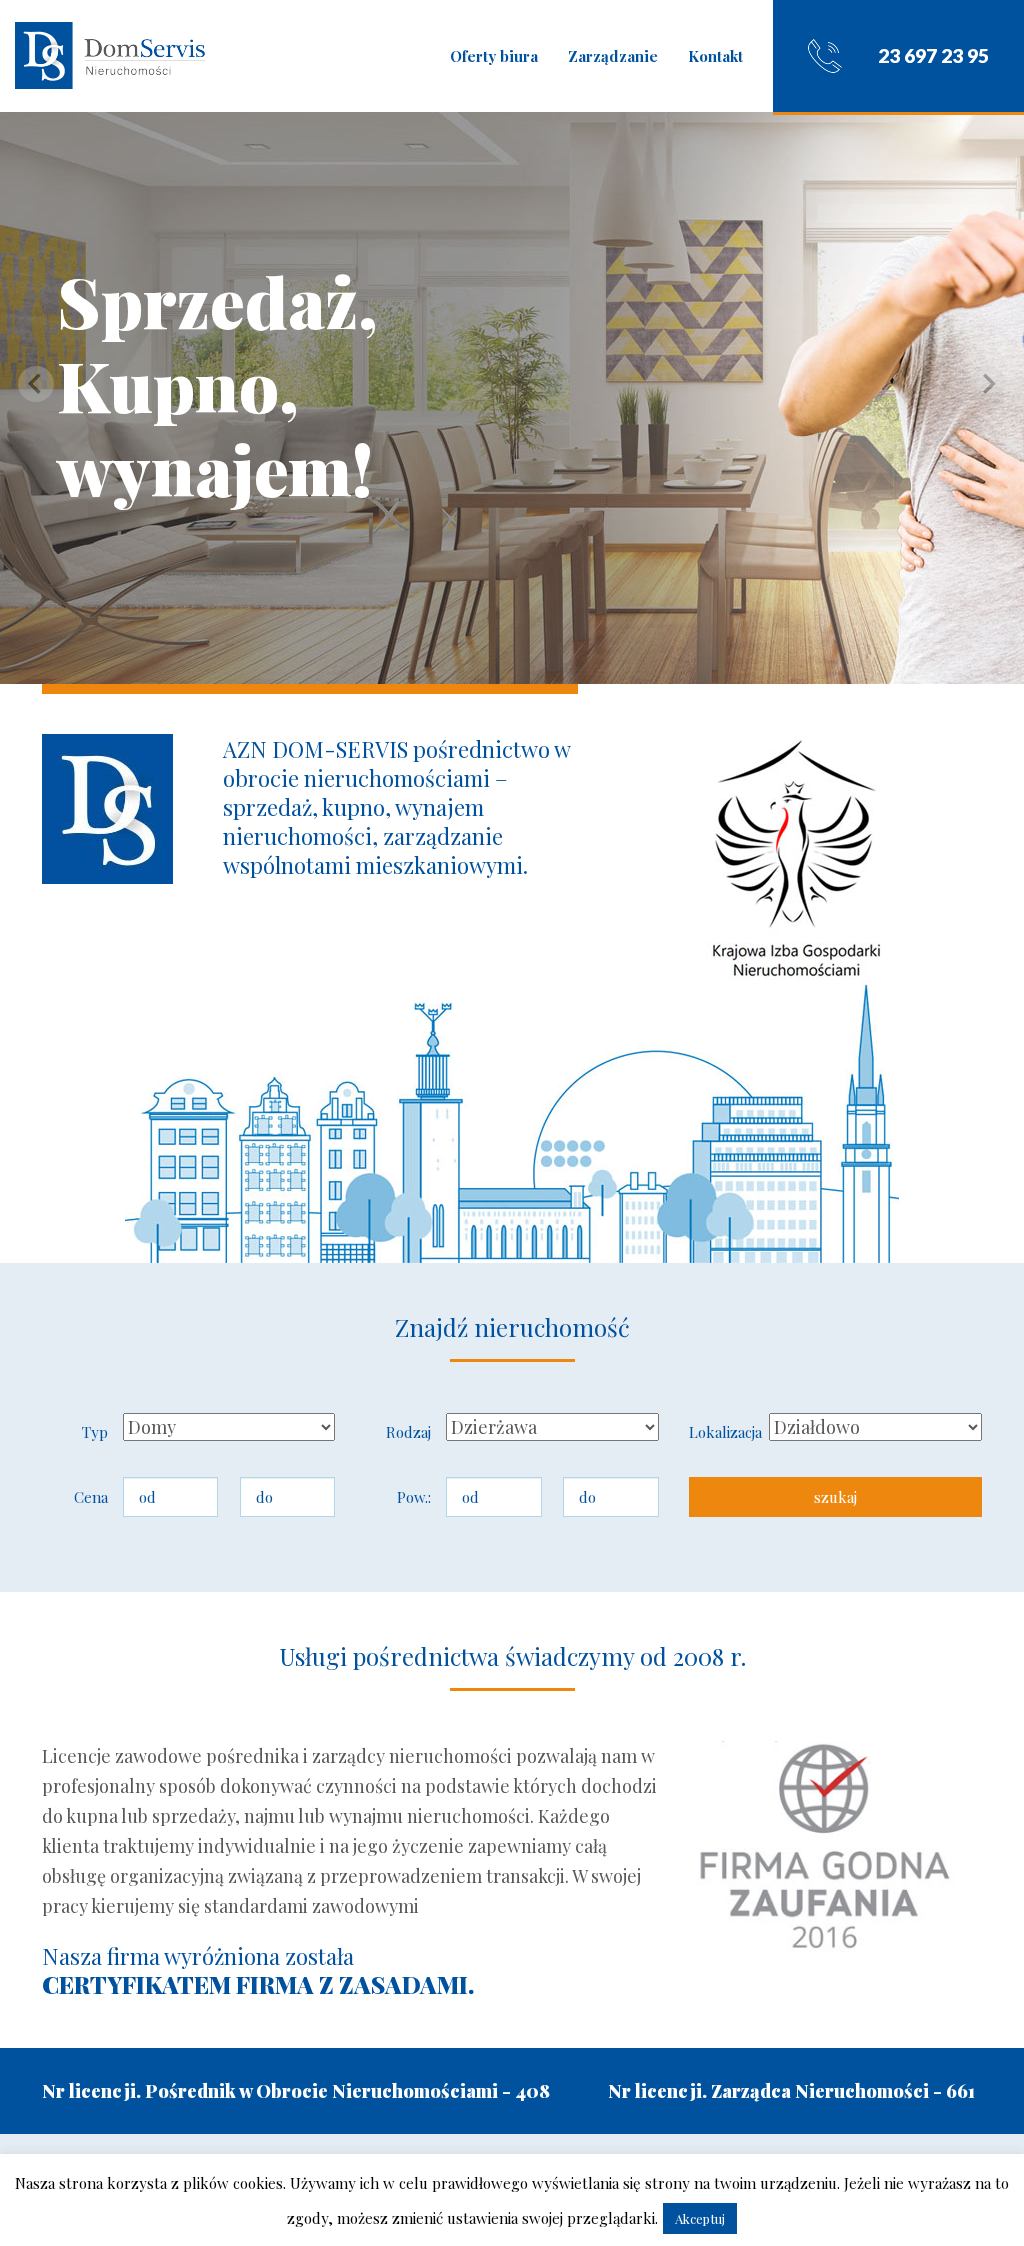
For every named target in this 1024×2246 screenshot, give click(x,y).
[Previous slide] (36, 384)
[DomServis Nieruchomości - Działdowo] (110, 55)
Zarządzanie (613, 56)
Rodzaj (408, 1432)
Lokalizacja (722, 1432)
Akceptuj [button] (700, 2218)
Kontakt (715, 56)
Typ (95, 1432)
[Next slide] (988, 384)
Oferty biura (494, 56)
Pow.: (414, 1497)
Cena (91, 1497)
